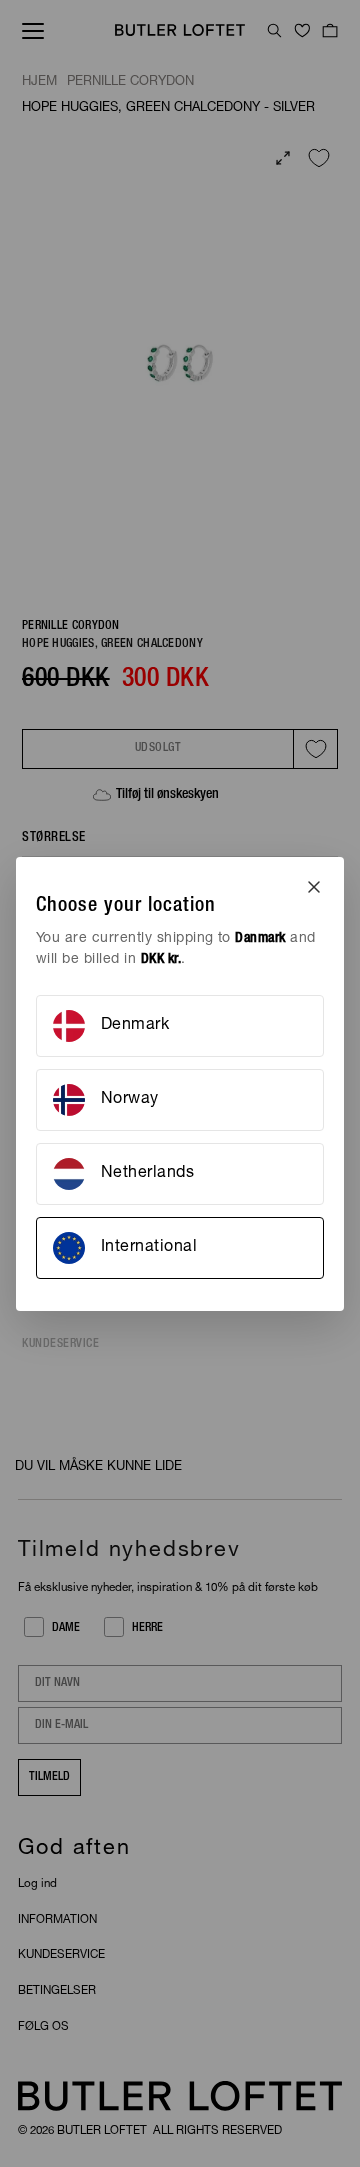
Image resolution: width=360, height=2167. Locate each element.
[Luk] (314, 887)
